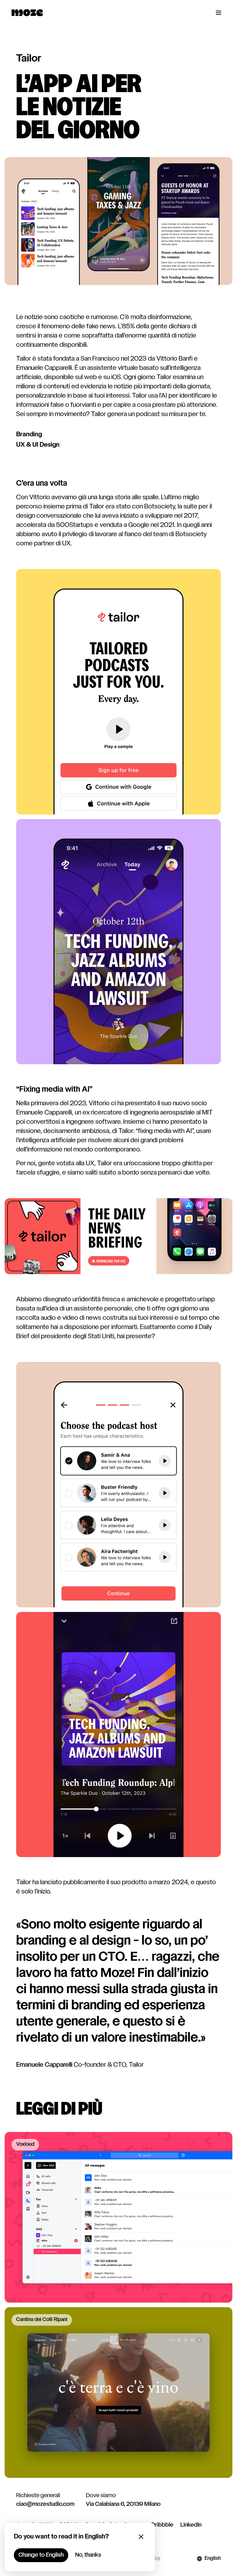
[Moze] (27, 13)
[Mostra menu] (219, 13)
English (213, 2559)
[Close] (141, 2537)
